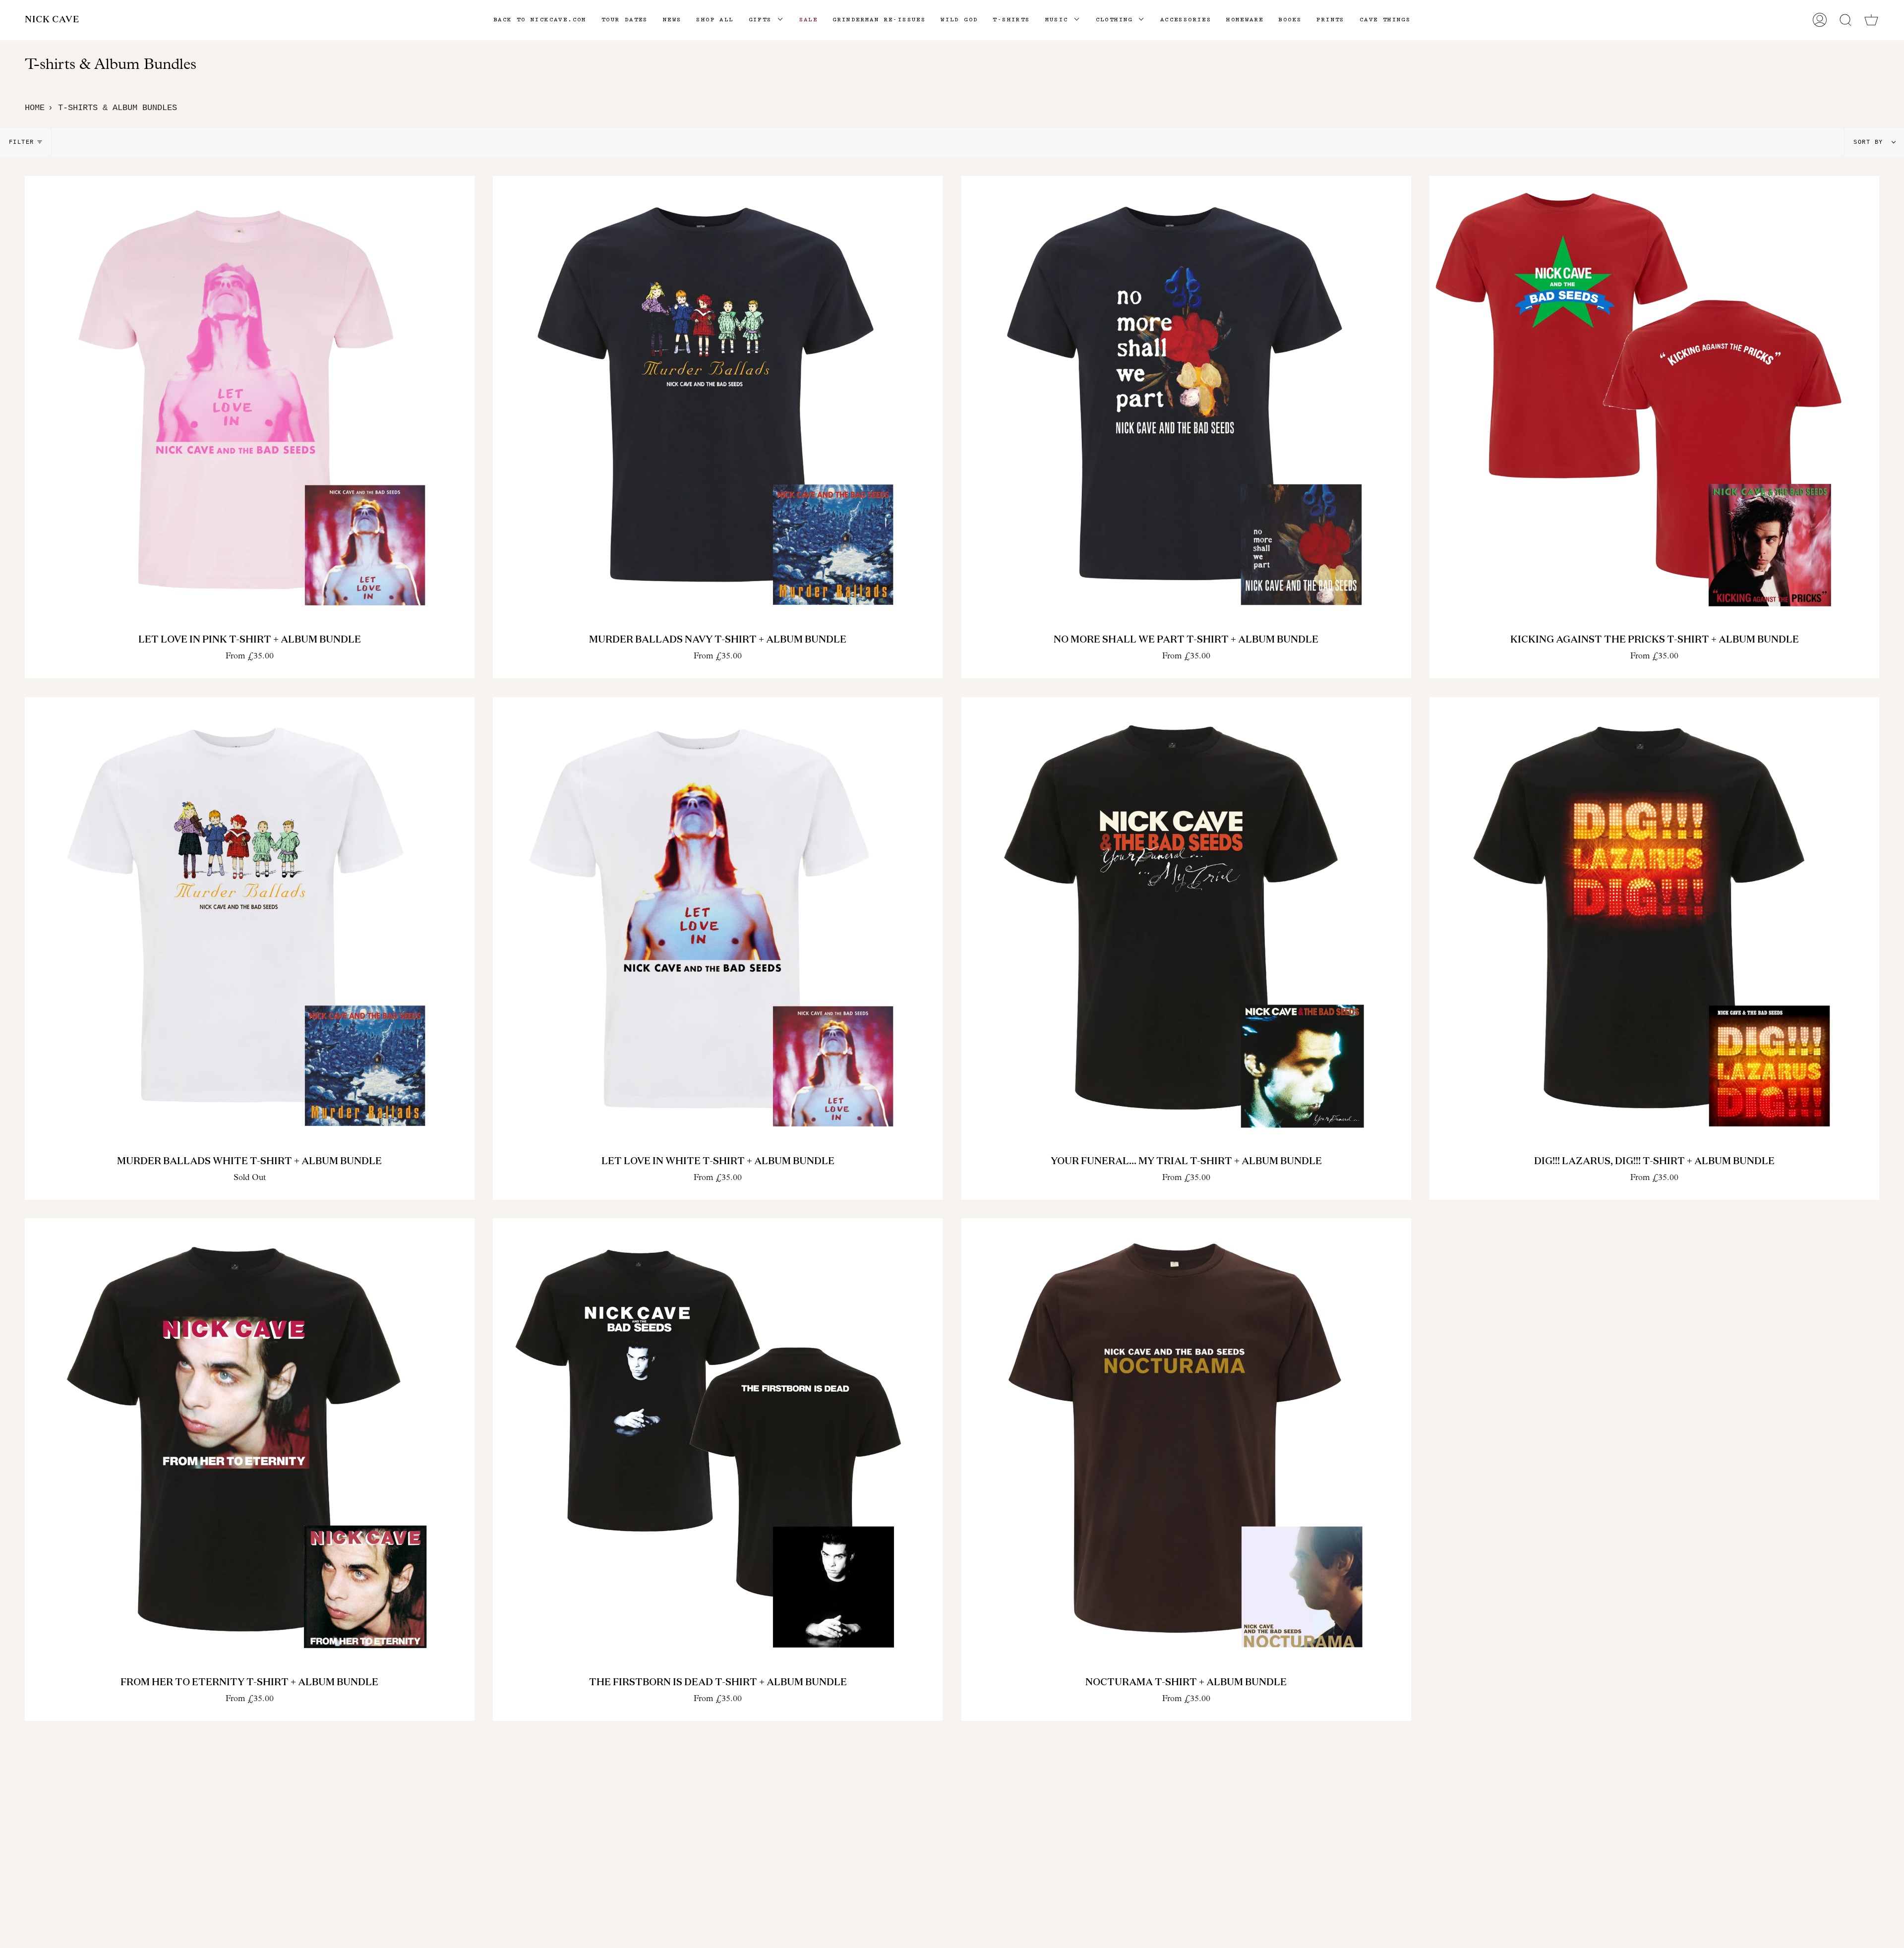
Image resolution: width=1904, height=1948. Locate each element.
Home (35, 108)
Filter (22, 142)
